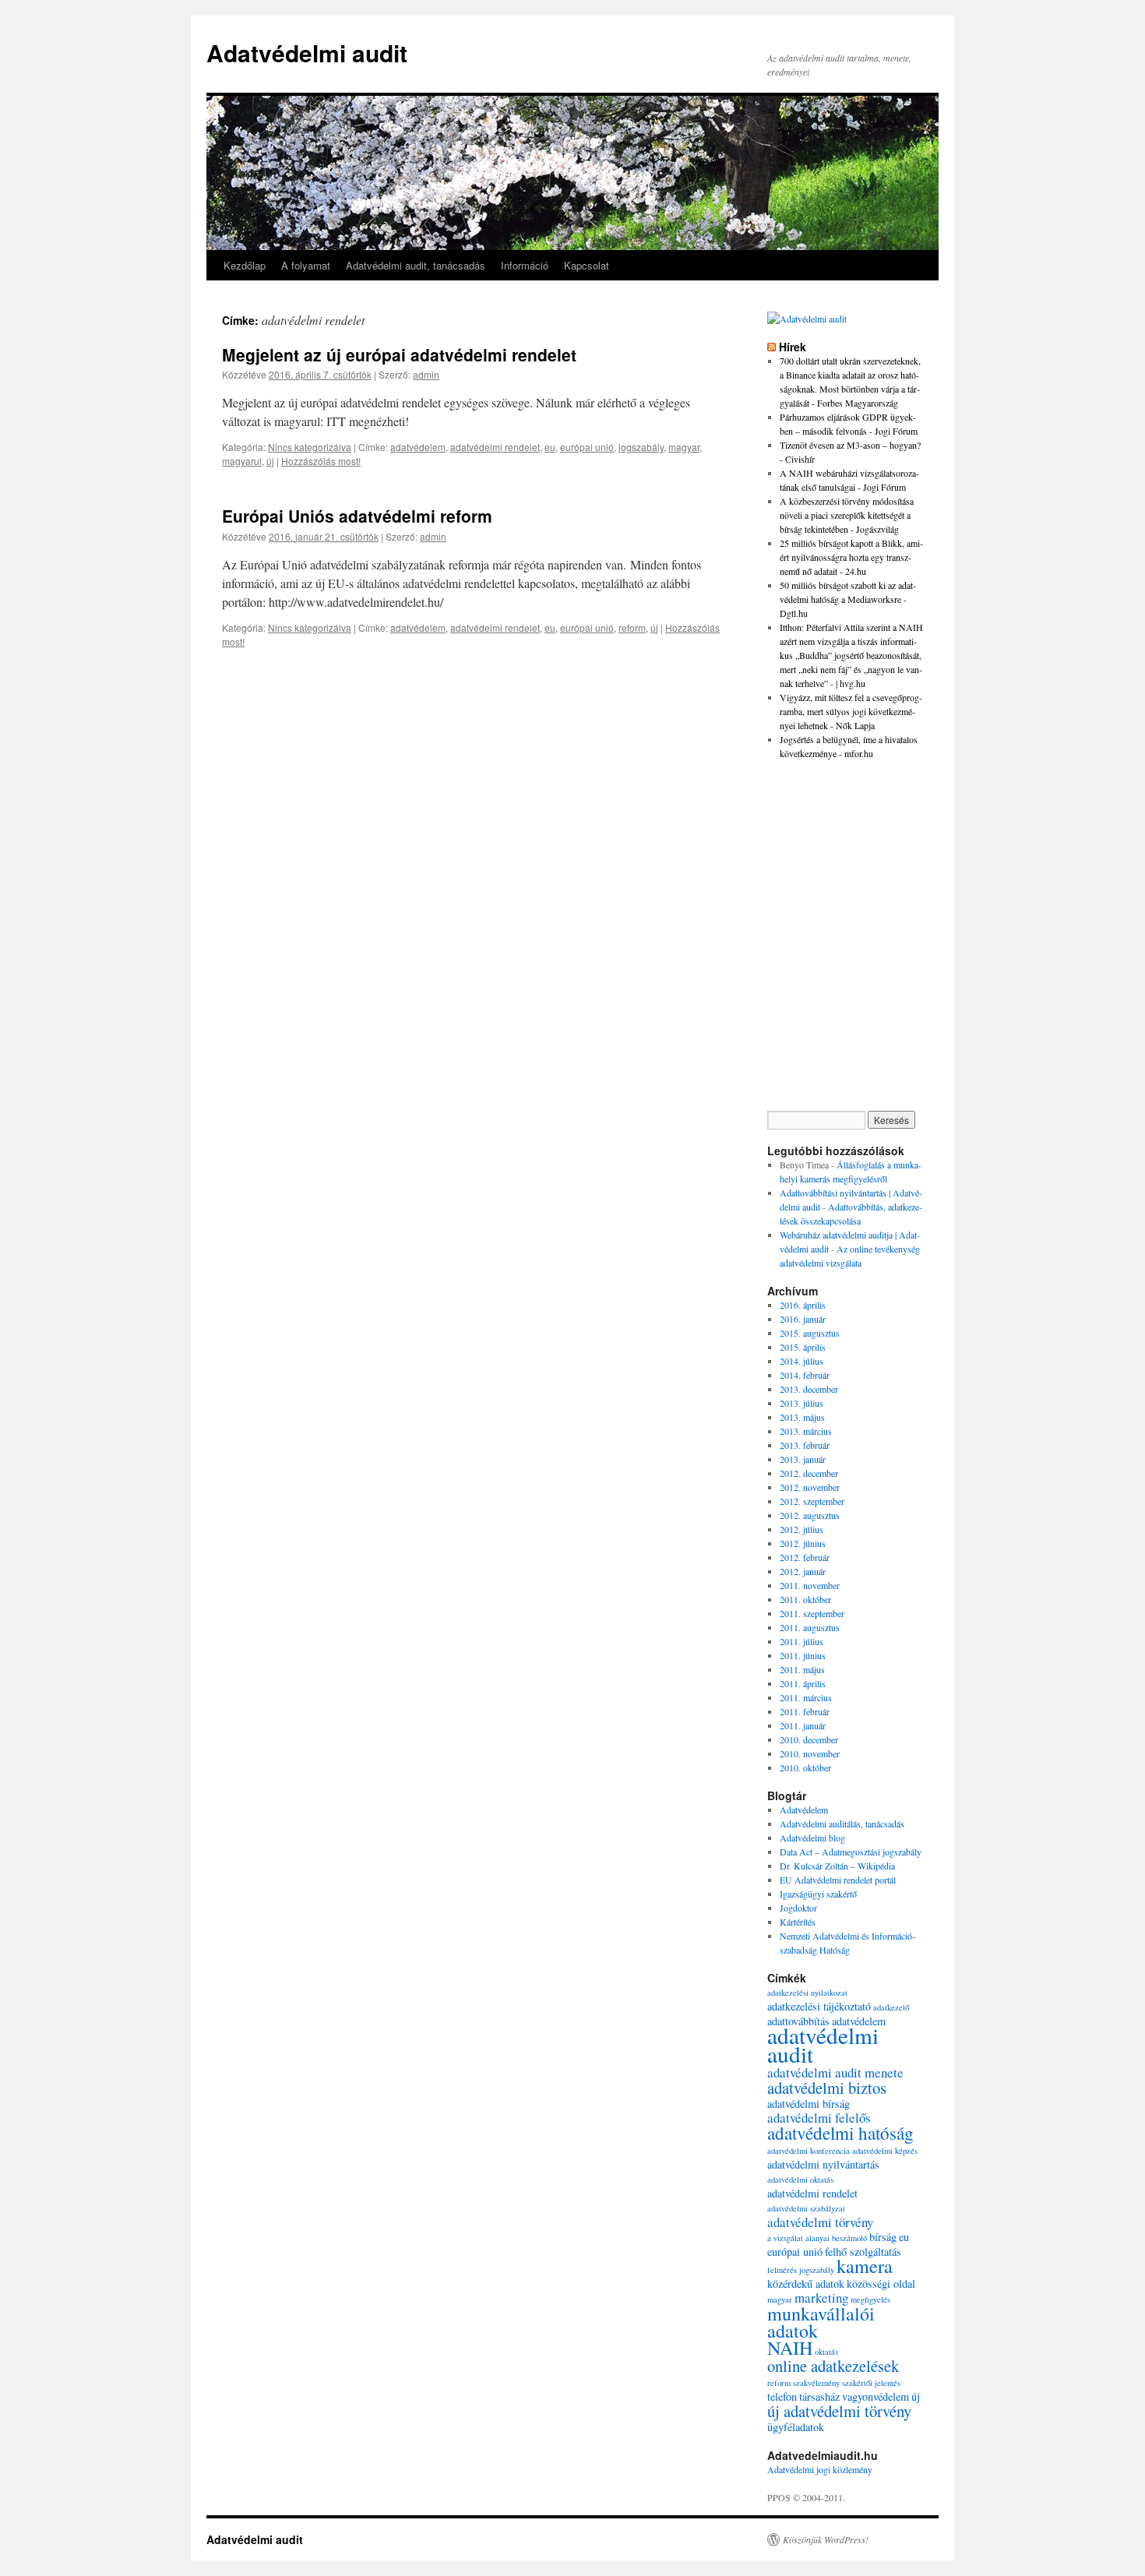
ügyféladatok (796, 2427)
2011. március (806, 1697)
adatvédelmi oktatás (800, 2180)
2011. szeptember (812, 1613)
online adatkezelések (833, 2366)
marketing (821, 2298)
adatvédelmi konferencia (809, 2151)
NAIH (790, 2348)
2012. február (805, 1557)
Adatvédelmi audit (307, 53)
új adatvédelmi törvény (839, 2411)
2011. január (803, 1725)
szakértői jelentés (871, 2383)
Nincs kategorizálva (310, 447)
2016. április (803, 1305)
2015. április (803, 1347)
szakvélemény (816, 2383)
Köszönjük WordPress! (826, 2539)
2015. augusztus (810, 1333)
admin (426, 374)
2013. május (802, 1417)
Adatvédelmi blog (812, 1838)
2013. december (809, 1389)
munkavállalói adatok (821, 2322)
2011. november (810, 1585)
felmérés (782, 2270)
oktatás (826, 2352)
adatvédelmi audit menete (835, 2072)
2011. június (803, 1655)
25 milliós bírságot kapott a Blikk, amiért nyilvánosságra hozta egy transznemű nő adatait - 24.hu (851, 557)
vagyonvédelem (875, 2396)
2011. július (801, 1641)
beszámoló (849, 2238)
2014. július (801, 1361)
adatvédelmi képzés (885, 2151)
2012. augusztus (810, 1515)
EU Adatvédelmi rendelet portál (838, 1880)
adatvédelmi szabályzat (806, 2208)
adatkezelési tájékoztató (819, 2006)
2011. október (805, 1599)
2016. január (803, 1319)
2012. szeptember (812, 1501)
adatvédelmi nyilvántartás (823, 2164)
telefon (782, 2396)
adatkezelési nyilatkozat (807, 1993)
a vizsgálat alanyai (798, 2238)
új (270, 461)
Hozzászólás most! (321, 461)
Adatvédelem (804, 1810)
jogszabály (641, 447)
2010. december (809, 1739)
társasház (819, 2396)
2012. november (810, 1487)
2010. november (810, 1753)
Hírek (793, 347)
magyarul (242, 461)
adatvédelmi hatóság (840, 2133)
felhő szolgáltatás (863, 2252)
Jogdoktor (798, 1908)
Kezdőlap (245, 265)
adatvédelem (418, 447)
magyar (684, 447)
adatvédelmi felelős (819, 2118)
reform (632, 627)
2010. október (805, 1767)
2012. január (803, 1571)
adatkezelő (891, 2007)
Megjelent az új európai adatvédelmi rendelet (399, 354)
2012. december (809, 1473)
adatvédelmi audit (823, 2044)
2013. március (806, 1431)
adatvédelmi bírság (809, 2104)
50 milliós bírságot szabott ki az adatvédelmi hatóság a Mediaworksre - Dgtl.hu (848, 599)
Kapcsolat (587, 265)
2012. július (801, 1529)
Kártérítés (798, 1922)
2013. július (801, 1403)
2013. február (805, 1445)
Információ (525, 265)
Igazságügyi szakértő (818, 1894)
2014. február (805, 1375)
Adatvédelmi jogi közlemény (820, 2469)
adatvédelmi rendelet (495, 447)
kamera (865, 2266)
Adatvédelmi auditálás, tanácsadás (842, 1824)
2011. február (805, 1711)
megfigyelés (870, 2299)
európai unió (587, 447)
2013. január (803, 1459)
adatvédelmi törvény (820, 2222)
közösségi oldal (881, 2284)
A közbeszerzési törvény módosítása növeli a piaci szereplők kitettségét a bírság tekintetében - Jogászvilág (847, 515)
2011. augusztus (810, 1627)
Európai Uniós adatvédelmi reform (357, 516)
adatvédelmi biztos (827, 2088)
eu (550, 447)
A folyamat (306, 265)
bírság (883, 2237)
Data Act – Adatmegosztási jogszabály (851, 1852)
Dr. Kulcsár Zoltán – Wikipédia (837, 1866)
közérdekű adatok (806, 2284)
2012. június (803, 1543)
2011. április (803, 1683)
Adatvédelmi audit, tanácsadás (416, 265)
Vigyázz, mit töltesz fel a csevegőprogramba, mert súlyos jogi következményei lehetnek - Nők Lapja (851, 711)
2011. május (802, 1669)
